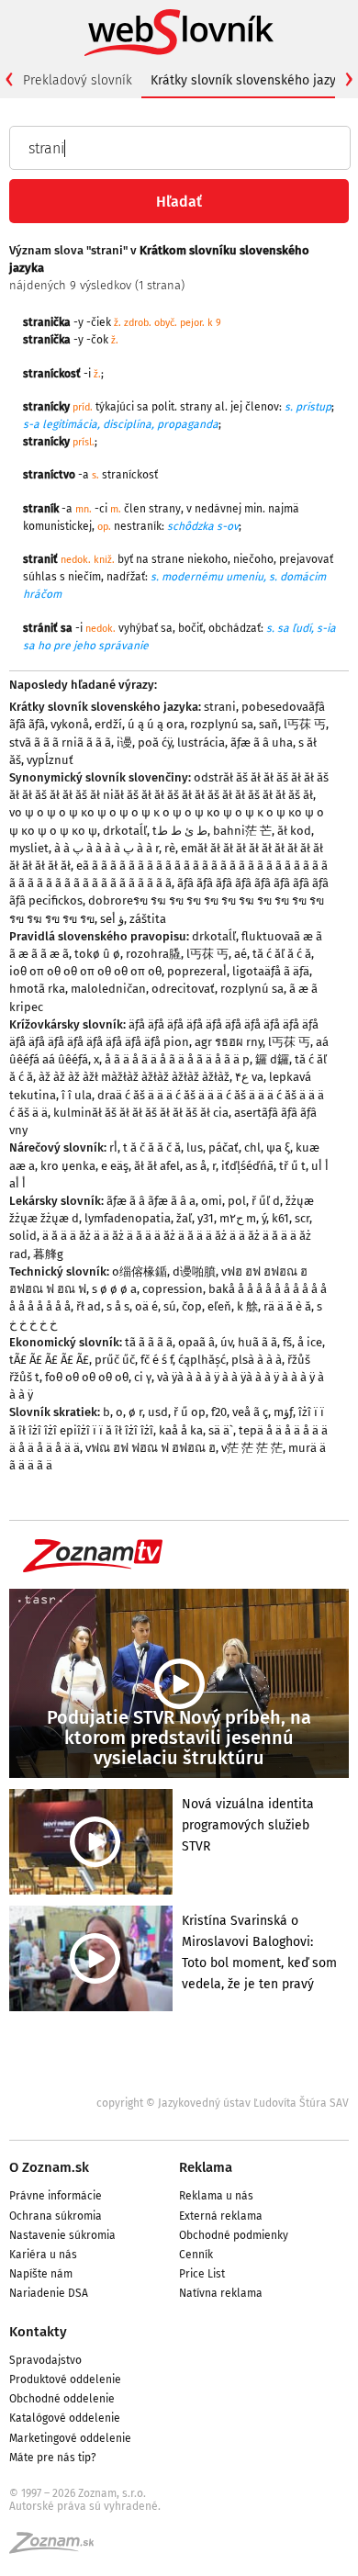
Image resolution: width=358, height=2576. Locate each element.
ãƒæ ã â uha (262, 742)
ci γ (143, 1377)
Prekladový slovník (78, 80)
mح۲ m (238, 1218)
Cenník (196, 2255)
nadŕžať (126, 577)
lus (195, 1147)
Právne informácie (56, 2196)
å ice (310, 1342)
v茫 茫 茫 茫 (252, 1448)
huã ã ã (257, 1342)
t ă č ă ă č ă (152, 1147)
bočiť (190, 628)
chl (252, 1147)
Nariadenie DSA (49, 2293)
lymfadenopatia (128, 1218)
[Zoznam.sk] (58, 2548)
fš (287, 1342)
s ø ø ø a (114, 1289)
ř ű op (190, 1412)
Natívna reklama (221, 2293)
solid (23, 1236)
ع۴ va (249, 1077)
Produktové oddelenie (65, 2379)
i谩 (124, 742)
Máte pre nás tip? (53, 2458)
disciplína (127, 424)
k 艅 (247, 1306)
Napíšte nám (41, 2274)
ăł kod (294, 831)
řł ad (89, 1306)
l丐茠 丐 (305, 724)
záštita (148, 919)
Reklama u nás (216, 2196)
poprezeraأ (197, 971)
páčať (224, 1147)
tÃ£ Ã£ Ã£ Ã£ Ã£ (49, 1360)
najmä (284, 509)
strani (220, 707)
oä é (146, 1306)
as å (196, 1166)
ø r (135, 1412)
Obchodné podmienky (234, 2235)
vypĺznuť (50, 760)
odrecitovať (183, 989)
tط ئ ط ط (180, 831)
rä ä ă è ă (287, 1306)
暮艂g (48, 1254)
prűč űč (115, 1360)
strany (196, 407)
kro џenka (68, 1166)
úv (226, 1342)
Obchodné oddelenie (62, 2399)
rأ (113, 1147)
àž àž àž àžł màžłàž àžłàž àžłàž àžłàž (134, 1077)
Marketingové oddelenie (70, 2438)
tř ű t (292, 1166)
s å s (118, 1306)
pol (237, 1201)
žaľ (184, 1218)
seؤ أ (112, 919)
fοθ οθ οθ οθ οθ (87, 1377)
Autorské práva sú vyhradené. (85, 2506)
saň (268, 724)
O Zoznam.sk (49, 2167)
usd (158, 1412)
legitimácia (70, 424)
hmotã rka (37, 989)
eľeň (219, 1306)
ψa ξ (278, 1147)
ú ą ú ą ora (156, 724)
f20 (219, 1412)
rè (170, 848)
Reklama (206, 2167)
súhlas (40, 577)
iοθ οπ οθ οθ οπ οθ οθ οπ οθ (85, 971)
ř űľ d (266, 1201)
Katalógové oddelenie (65, 2418)
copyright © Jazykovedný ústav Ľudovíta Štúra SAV (223, 2103)
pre (62, 646)
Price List (202, 2274)
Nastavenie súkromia (62, 2235)
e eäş (115, 1166)
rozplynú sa (222, 724)
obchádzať (235, 628)
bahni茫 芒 (242, 831)
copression (173, 1289)
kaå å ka (181, 1430)
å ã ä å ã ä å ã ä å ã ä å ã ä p (177, 1059)
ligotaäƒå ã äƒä (271, 971)
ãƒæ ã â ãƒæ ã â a (151, 1201)
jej (236, 407)
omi (212, 1201)
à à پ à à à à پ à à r (106, 848)
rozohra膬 (153, 954)
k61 (280, 1218)
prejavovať (306, 559)
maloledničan (108, 989)
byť (125, 559)
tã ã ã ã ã (149, 1342)
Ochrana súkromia (56, 2216)
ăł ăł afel (157, 1166)
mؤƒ (283, 1412)
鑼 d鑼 (272, 1059)
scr (302, 1218)
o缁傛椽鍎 (140, 1271)
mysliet (29, 848)
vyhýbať (138, 628)
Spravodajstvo (45, 2360)
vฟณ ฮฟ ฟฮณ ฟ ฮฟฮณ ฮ (151, 1448)
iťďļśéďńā (247, 1166)
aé (241, 954)
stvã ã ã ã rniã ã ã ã (60, 742)
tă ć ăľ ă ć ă (282, 954)
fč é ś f (157, 1360)
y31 (206, 1218)
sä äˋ (221, 1430)
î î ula (77, 1095)
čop (192, 1306)
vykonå (70, 724)
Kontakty (38, 2332)
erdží (108, 724)
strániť (40, 628)
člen (135, 509)
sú (170, 1306)
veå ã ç (250, 1412)
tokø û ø (97, 954)
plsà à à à (257, 1360)
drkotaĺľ (125, 831)
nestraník (138, 526)
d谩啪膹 (194, 1271)
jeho (84, 646)
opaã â (196, 1342)
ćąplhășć (202, 1360)
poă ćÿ (155, 742)
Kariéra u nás (43, 2255)
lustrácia (201, 742)
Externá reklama (221, 2216)
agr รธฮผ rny (229, 1042)
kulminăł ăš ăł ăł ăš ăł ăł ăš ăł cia (141, 1113)
